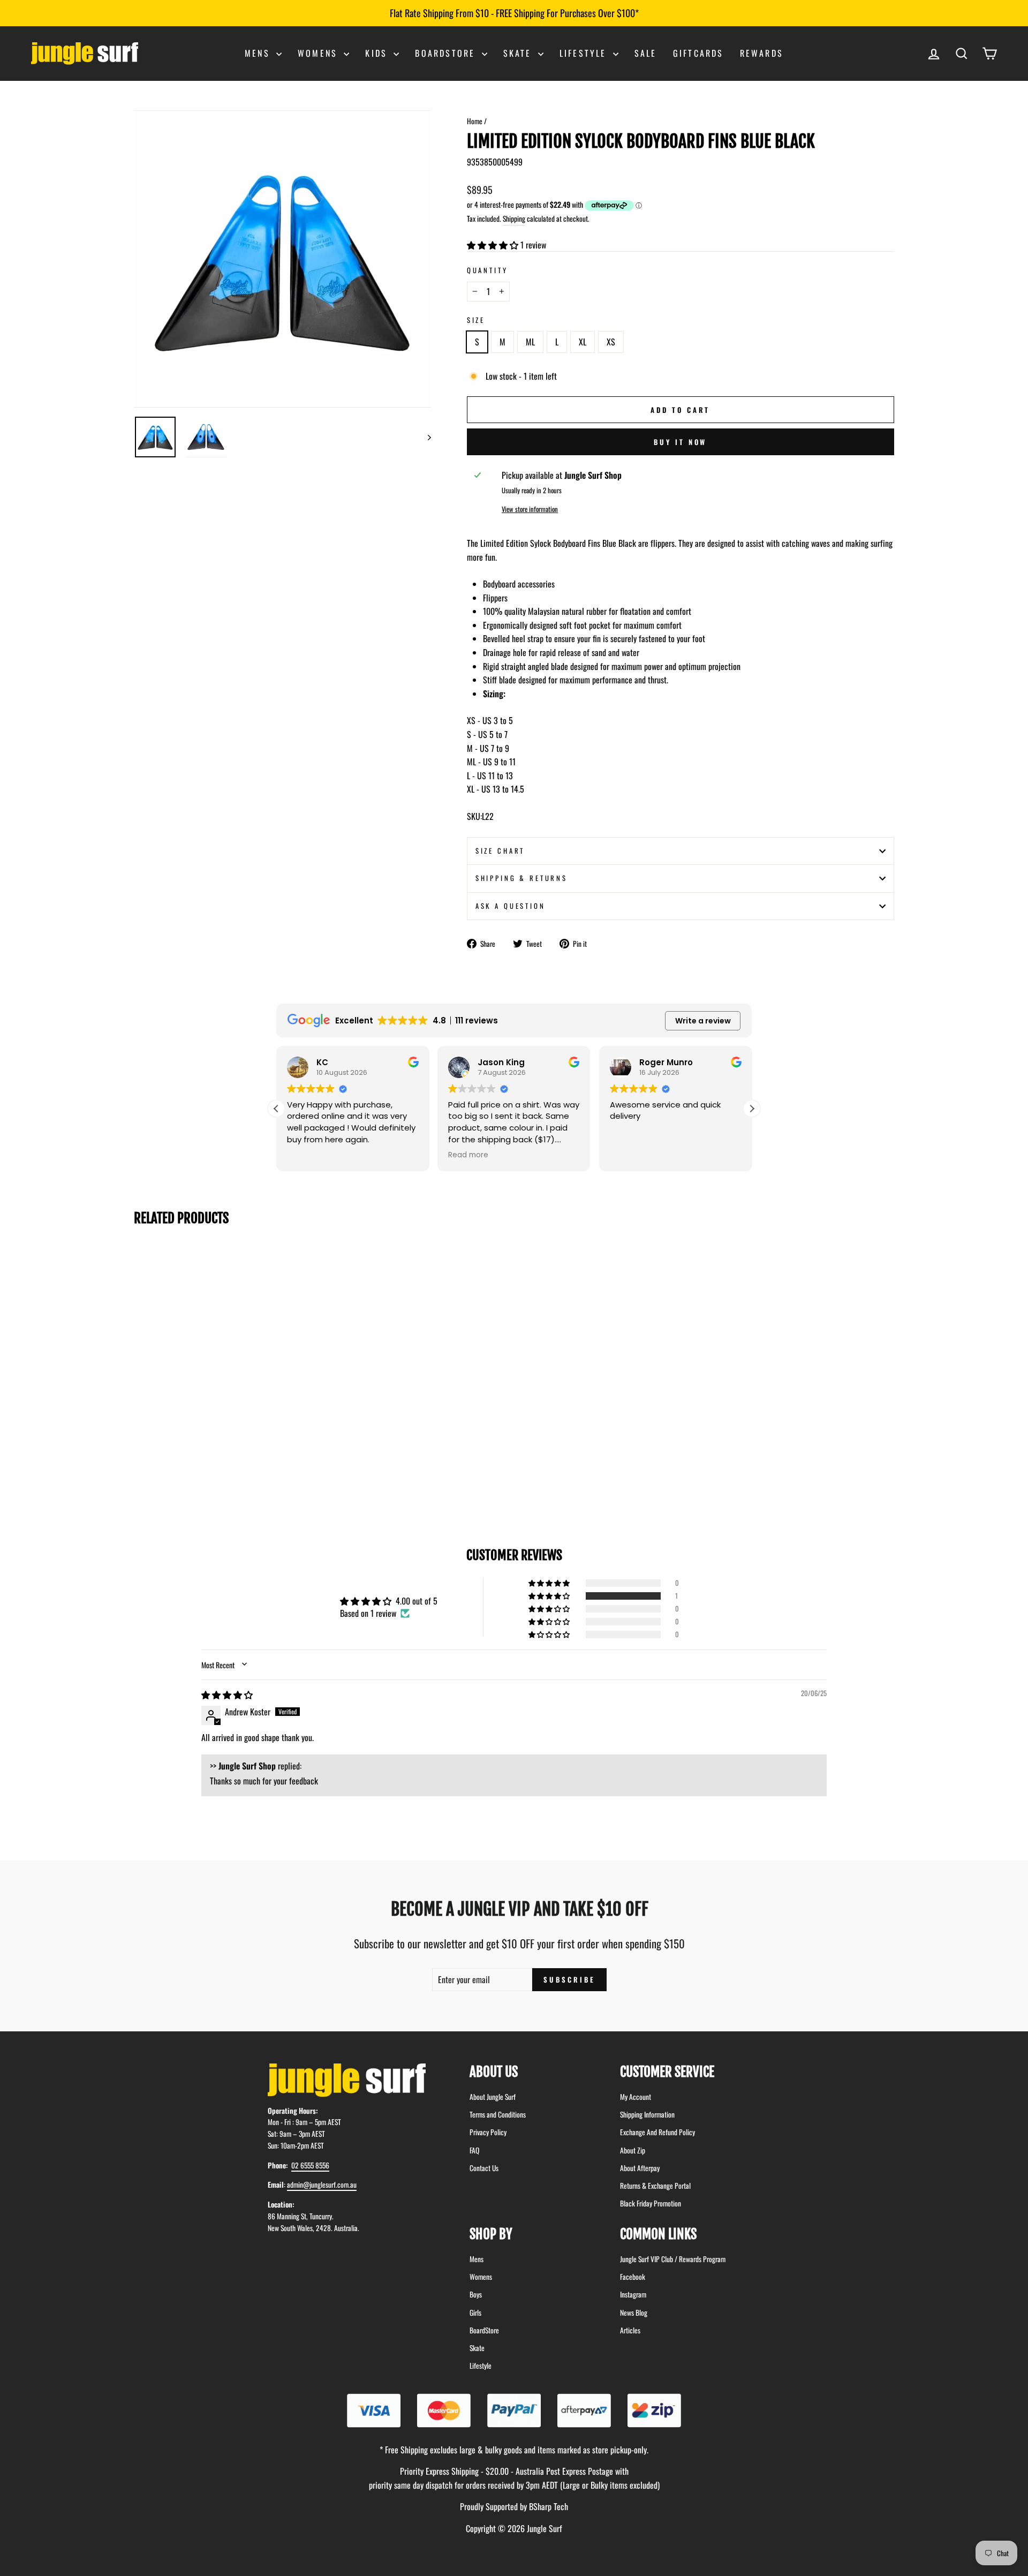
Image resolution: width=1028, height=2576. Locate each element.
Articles (630, 2330)
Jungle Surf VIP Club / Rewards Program (673, 2259)
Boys (476, 2294)
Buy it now (680, 442)
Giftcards (698, 53)
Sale (646, 53)
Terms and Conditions (498, 2114)
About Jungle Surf (493, 2097)
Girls (475, 2313)
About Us (494, 2072)
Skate (519, 53)
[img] (227, 1694)
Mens (259, 53)
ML (530, 342)
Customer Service (667, 2072)
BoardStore (484, 2330)
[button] (494, 245)
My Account (636, 2097)
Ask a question (511, 906)
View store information (530, 509)
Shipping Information (647, 2114)
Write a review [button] (703, 1021)
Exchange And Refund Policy (657, 2132)
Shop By (491, 2234)
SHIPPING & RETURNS (521, 878)
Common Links (658, 2234)
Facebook (633, 2277)
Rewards (762, 53)
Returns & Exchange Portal (655, 2186)
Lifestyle (585, 53)
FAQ (474, 2150)
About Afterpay (640, 2168)
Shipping (514, 219)
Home (475, 121)
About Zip (633, 2150)
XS (611, 342)
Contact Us (484, 2168)
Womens (319, 53)
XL (583, 342)
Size (476, 320)
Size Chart (500, 851)
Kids (378, 53)
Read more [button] (383, 1155)
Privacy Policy (488, 2132)
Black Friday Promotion (651, 2203)
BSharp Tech (549, 2506)
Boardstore (447, 53)
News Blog (634, 2313)
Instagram (633, 2294)
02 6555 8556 (310, 2165)
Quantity (487, 270)
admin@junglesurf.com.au (322, 2185)
